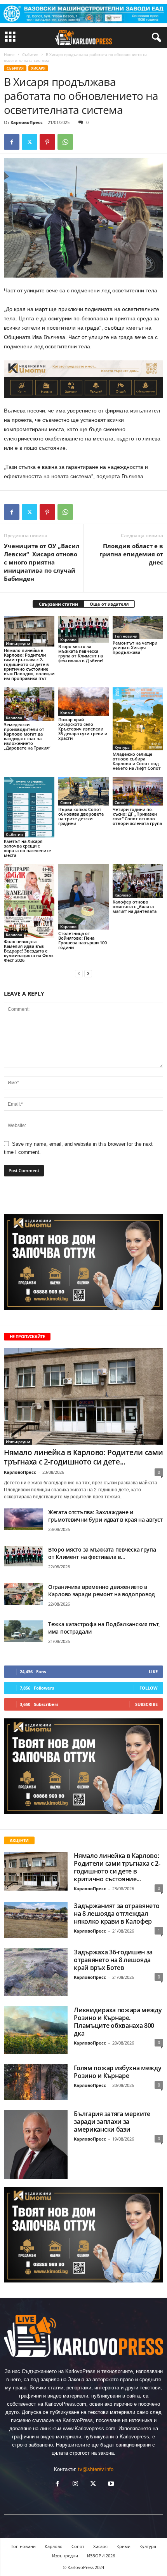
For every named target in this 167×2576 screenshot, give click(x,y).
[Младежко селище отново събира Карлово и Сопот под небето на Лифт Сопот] (138, 719)
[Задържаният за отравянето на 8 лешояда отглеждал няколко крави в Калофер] (36, 1920)
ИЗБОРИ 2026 (101, 2556)
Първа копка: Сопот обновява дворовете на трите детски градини (81, 816)
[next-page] (88, 973)
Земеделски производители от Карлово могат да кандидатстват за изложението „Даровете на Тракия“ (27, 736)
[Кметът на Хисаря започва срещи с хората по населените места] (29, 807)
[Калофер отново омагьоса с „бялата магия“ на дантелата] (138, 881)
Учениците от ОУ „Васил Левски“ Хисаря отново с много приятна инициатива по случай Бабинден (42, 562)
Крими (67, 713)
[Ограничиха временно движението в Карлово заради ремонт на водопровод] (23, 1594)
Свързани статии (58, 604)
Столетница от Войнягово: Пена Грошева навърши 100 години (83, 940)
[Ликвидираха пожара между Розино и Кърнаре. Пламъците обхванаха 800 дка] (36, 2030)
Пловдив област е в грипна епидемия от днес (131, 554)
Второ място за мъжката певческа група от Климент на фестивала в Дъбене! (81, 653)
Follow (149, 1688)
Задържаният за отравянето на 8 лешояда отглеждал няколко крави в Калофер (117, 1914)
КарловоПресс (27, 122)
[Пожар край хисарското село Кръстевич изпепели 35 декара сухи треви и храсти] (83, 702)
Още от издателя (109, 604)
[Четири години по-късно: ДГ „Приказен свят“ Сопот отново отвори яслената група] (138, 791)
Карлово (68, 640)
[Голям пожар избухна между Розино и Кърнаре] (36, 2082)
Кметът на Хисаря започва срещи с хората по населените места (27, 848)
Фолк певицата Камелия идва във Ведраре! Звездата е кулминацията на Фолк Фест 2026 (29, 951)
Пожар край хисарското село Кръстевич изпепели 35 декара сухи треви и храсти (83, 729)
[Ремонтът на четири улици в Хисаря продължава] (138, 627)
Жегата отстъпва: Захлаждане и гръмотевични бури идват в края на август (105, 1516)
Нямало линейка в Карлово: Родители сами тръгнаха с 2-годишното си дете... (83, 1457)
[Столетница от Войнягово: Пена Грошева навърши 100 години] (83, 897)
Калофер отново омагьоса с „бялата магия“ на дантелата (135, 906)
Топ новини (126, 636)
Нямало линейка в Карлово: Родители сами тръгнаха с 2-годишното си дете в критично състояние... (117, 1867)
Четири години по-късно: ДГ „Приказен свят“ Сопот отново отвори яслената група (137, 816)
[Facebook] (12, 142)
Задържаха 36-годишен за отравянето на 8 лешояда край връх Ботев (113, 1960)
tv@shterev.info (96, 2469)
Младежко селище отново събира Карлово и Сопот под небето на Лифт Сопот (137, 761)
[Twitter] (30, 142)
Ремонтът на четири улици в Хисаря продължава (135, 647)
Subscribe (146, 1704)
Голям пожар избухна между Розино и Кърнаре (117, 2072)
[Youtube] (110, 2484)
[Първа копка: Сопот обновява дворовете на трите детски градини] (83, 791)
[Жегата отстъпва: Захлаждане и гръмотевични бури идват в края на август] (23, 1519)
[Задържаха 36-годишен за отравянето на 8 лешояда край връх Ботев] (36, 1972)
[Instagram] (75, 2484)
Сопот (66, 802)
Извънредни (18, 643)
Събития (30, 54)
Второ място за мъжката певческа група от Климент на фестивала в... (102, 1553)
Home (9, 54)
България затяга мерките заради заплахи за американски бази (112, 2122)
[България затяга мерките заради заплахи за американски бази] (36, 2145)
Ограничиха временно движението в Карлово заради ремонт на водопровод (102, 1590)
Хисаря (38, 68)
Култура (122, 747)
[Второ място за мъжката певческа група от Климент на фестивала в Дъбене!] (83, 629)
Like (153, 1672)
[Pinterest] (47, 142)
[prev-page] (79, 973)
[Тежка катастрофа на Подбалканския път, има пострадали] (23, 1631)
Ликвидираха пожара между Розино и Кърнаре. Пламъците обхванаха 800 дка (118, 2022)
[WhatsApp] (65, 142)
